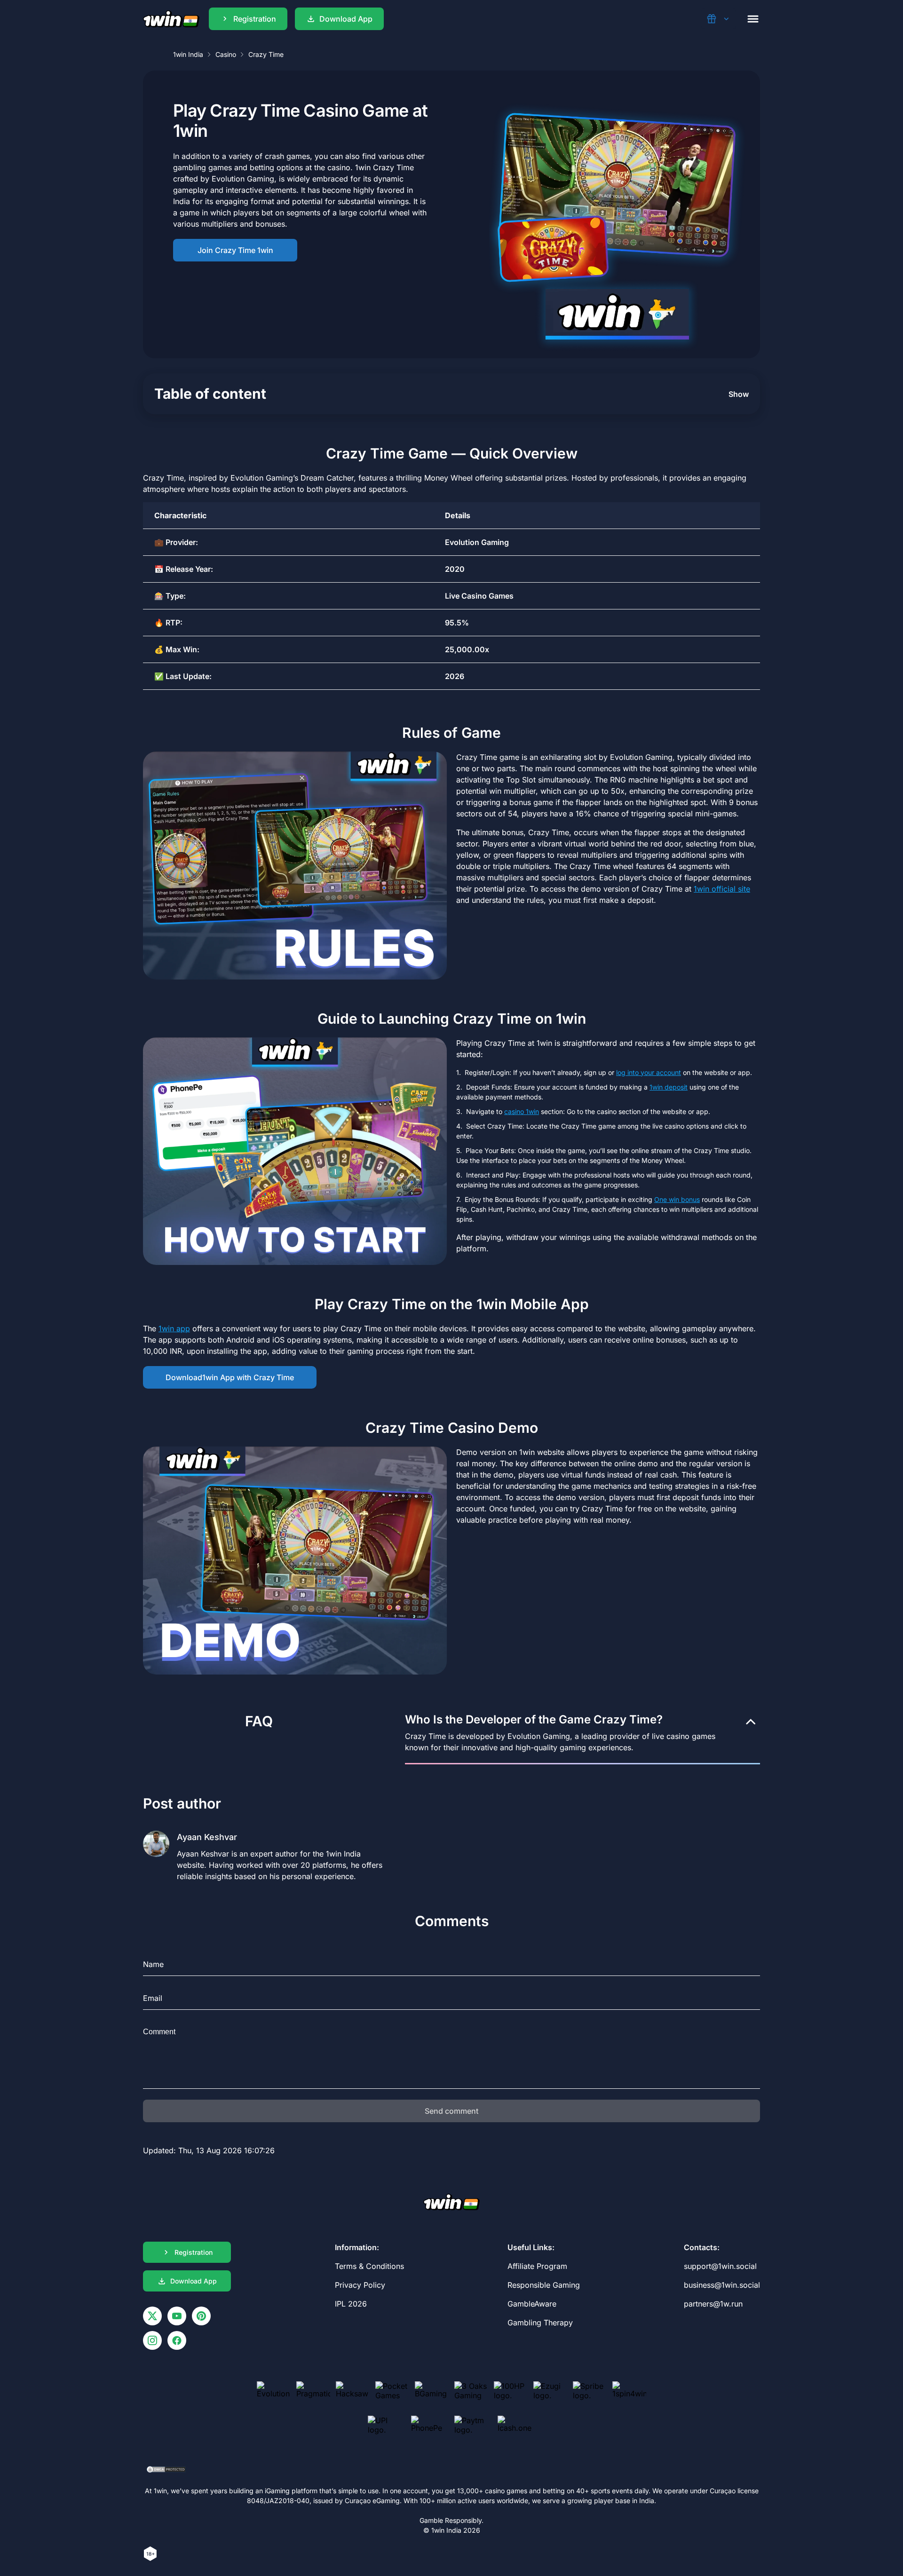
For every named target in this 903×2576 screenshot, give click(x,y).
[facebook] (177, 2340)
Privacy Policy (360, 2285)
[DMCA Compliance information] (167, 2470)
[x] (152, 2316)
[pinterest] (201, 2316)
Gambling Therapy (540, 2323)
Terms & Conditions (369, 2266)
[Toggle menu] (753, 19)
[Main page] (171, 19)
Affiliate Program (537, 2266)
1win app (174, 1328)
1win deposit (669, 1087)
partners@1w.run (713, 2304)
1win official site (722, 889)
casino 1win (522, 1111)
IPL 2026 (351, 2304)
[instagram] (152, 2340)
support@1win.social (720, 2266)
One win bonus (677, 1199)
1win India (188, 54)
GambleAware (532, 2304)
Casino (226, 54)
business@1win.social (722, 2285)
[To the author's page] (267, 1853)
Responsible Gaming (544, 2285)
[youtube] (177, 2316)
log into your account (649, 1072)
